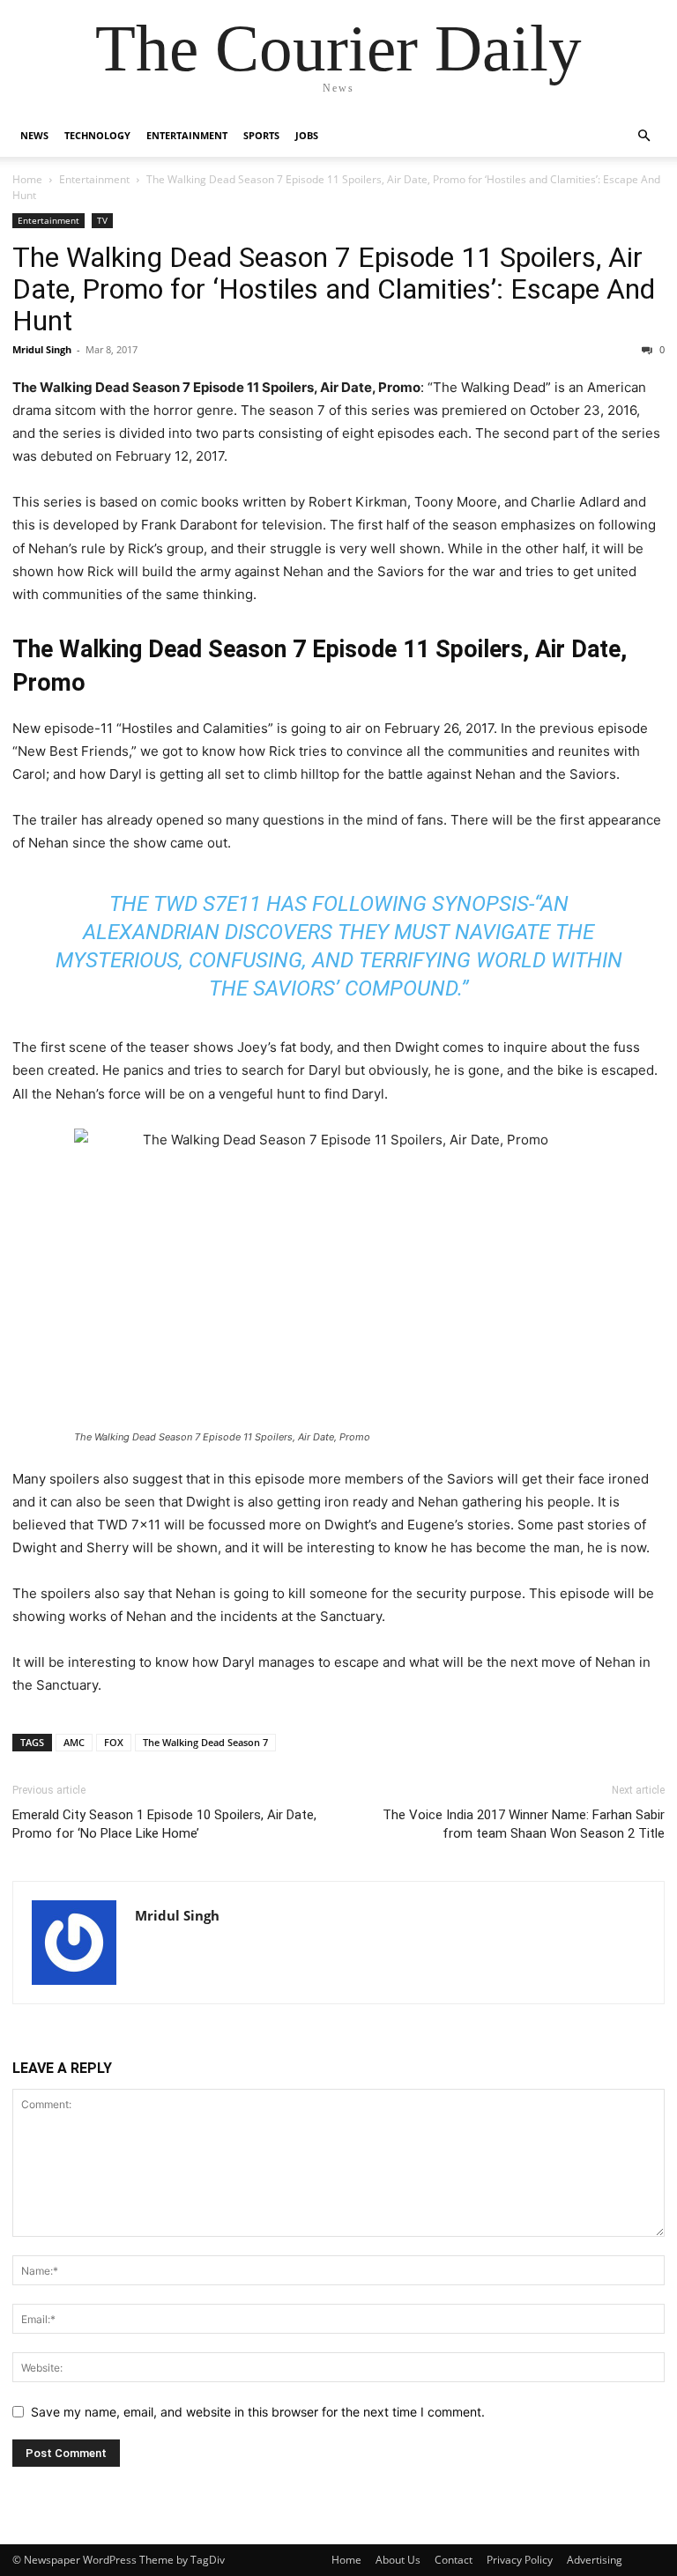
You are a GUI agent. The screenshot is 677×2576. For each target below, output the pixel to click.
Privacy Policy (520, 2560)
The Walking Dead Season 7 (205, 1742)
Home (27, 179)
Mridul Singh (42, 349)
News (34, 135)
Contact (454, 2560)
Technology (97, 135)
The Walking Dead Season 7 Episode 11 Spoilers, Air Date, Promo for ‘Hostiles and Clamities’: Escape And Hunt (334, 289)
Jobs (307, 135)
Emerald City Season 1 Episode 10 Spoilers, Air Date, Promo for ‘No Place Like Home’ (164, 1824)
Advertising (595, 2560)
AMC (74, 1742)
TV (102, 220)
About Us (398, 2560)
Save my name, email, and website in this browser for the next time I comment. (258, 2412)
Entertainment (187, 135)
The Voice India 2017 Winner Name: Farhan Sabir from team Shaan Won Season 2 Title (524, 1824)
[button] (644, 136)
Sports (261, 135)
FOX (114, 1742)
